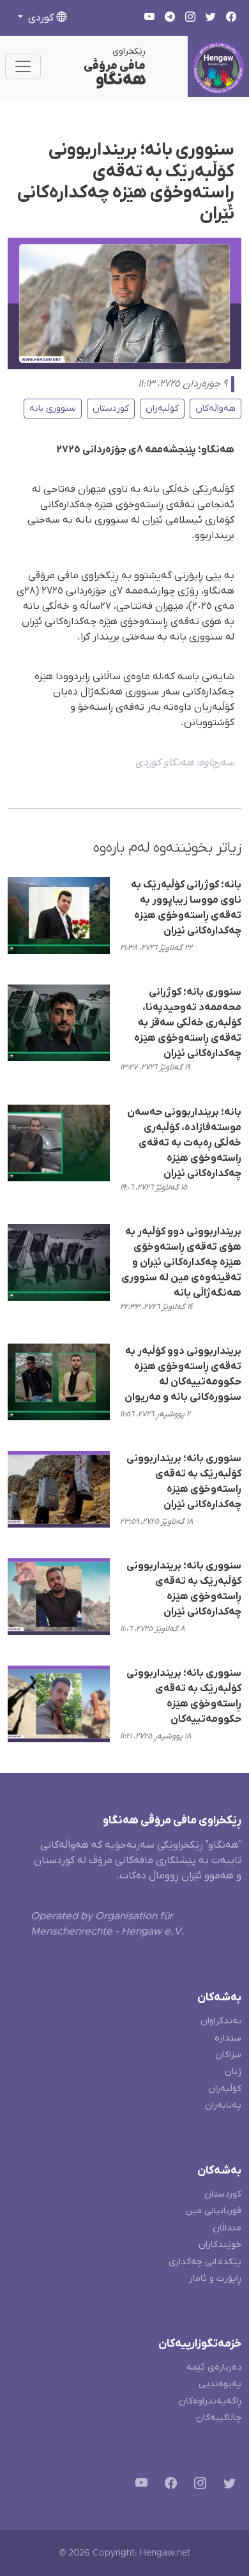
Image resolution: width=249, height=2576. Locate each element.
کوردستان (111, 409)
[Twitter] (227, 2486)
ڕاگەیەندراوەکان (210, 2401)
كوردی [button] (41, 18)
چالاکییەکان (219, 2418)
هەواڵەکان (215, 409)
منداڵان (227, 2228)
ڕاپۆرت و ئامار (215, 2279)
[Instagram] (198, 2486)
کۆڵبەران (162, 409)
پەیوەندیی (220, 2384)
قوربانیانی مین (213, 2211)
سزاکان (228, 2055)
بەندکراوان (221, 2021)
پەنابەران (223, 2105)
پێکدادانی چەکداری (205, 2262)
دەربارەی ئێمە (214, 2367)
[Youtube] (139, 2486)
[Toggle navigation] (23, 66)
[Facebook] (168, 2486)
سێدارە (228, 2038)
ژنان (233, 2072)
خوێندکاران (220, 2245)
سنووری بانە (53, 409)
